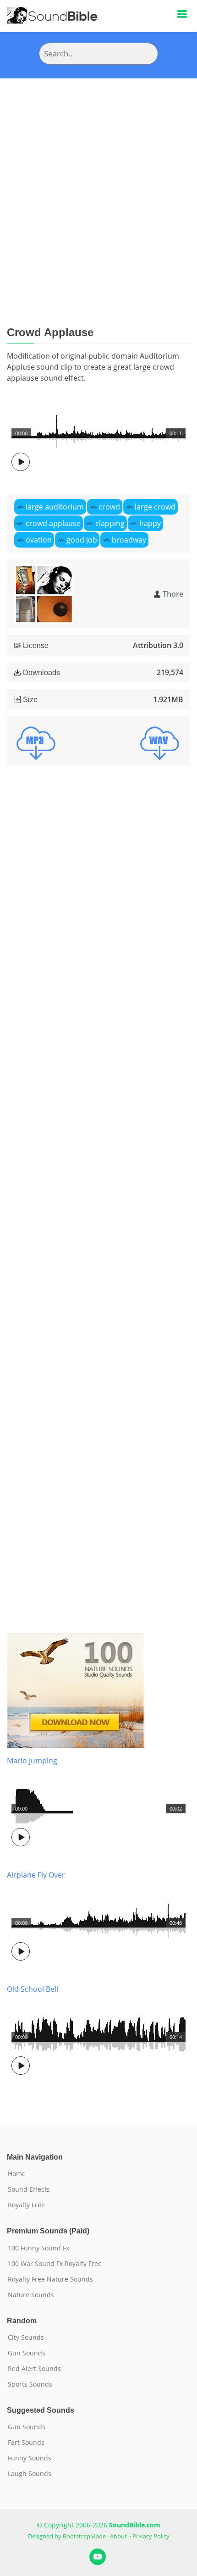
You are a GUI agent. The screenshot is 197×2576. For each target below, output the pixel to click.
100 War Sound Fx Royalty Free (55, 2264)
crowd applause (53, 523)
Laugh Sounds (30, 2474)
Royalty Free (26, 2205)
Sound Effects (29, 2189)
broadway (129, 540)
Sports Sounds (30, 2384)
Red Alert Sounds (34, 2369)
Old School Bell (33, 1989)
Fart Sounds (26, 2443)
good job (82, 540)
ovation (39, 540)
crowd (109, 507)
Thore (173, 594)
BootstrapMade (84, 2536)
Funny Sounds (30, 2458)
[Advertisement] (98, 182)
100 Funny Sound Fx (38, 2248)
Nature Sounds (31, 2295)
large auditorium (55, 507)
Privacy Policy (151, 2536)
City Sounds (26, 2338)
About (118, 2536)
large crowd (155, 507)
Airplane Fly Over (36, 1875)
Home (17, 2174)
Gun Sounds (27, 2353)
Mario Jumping (32, 1761)
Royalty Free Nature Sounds (50, 2279)
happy (150, 523)
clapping (110, 523)
